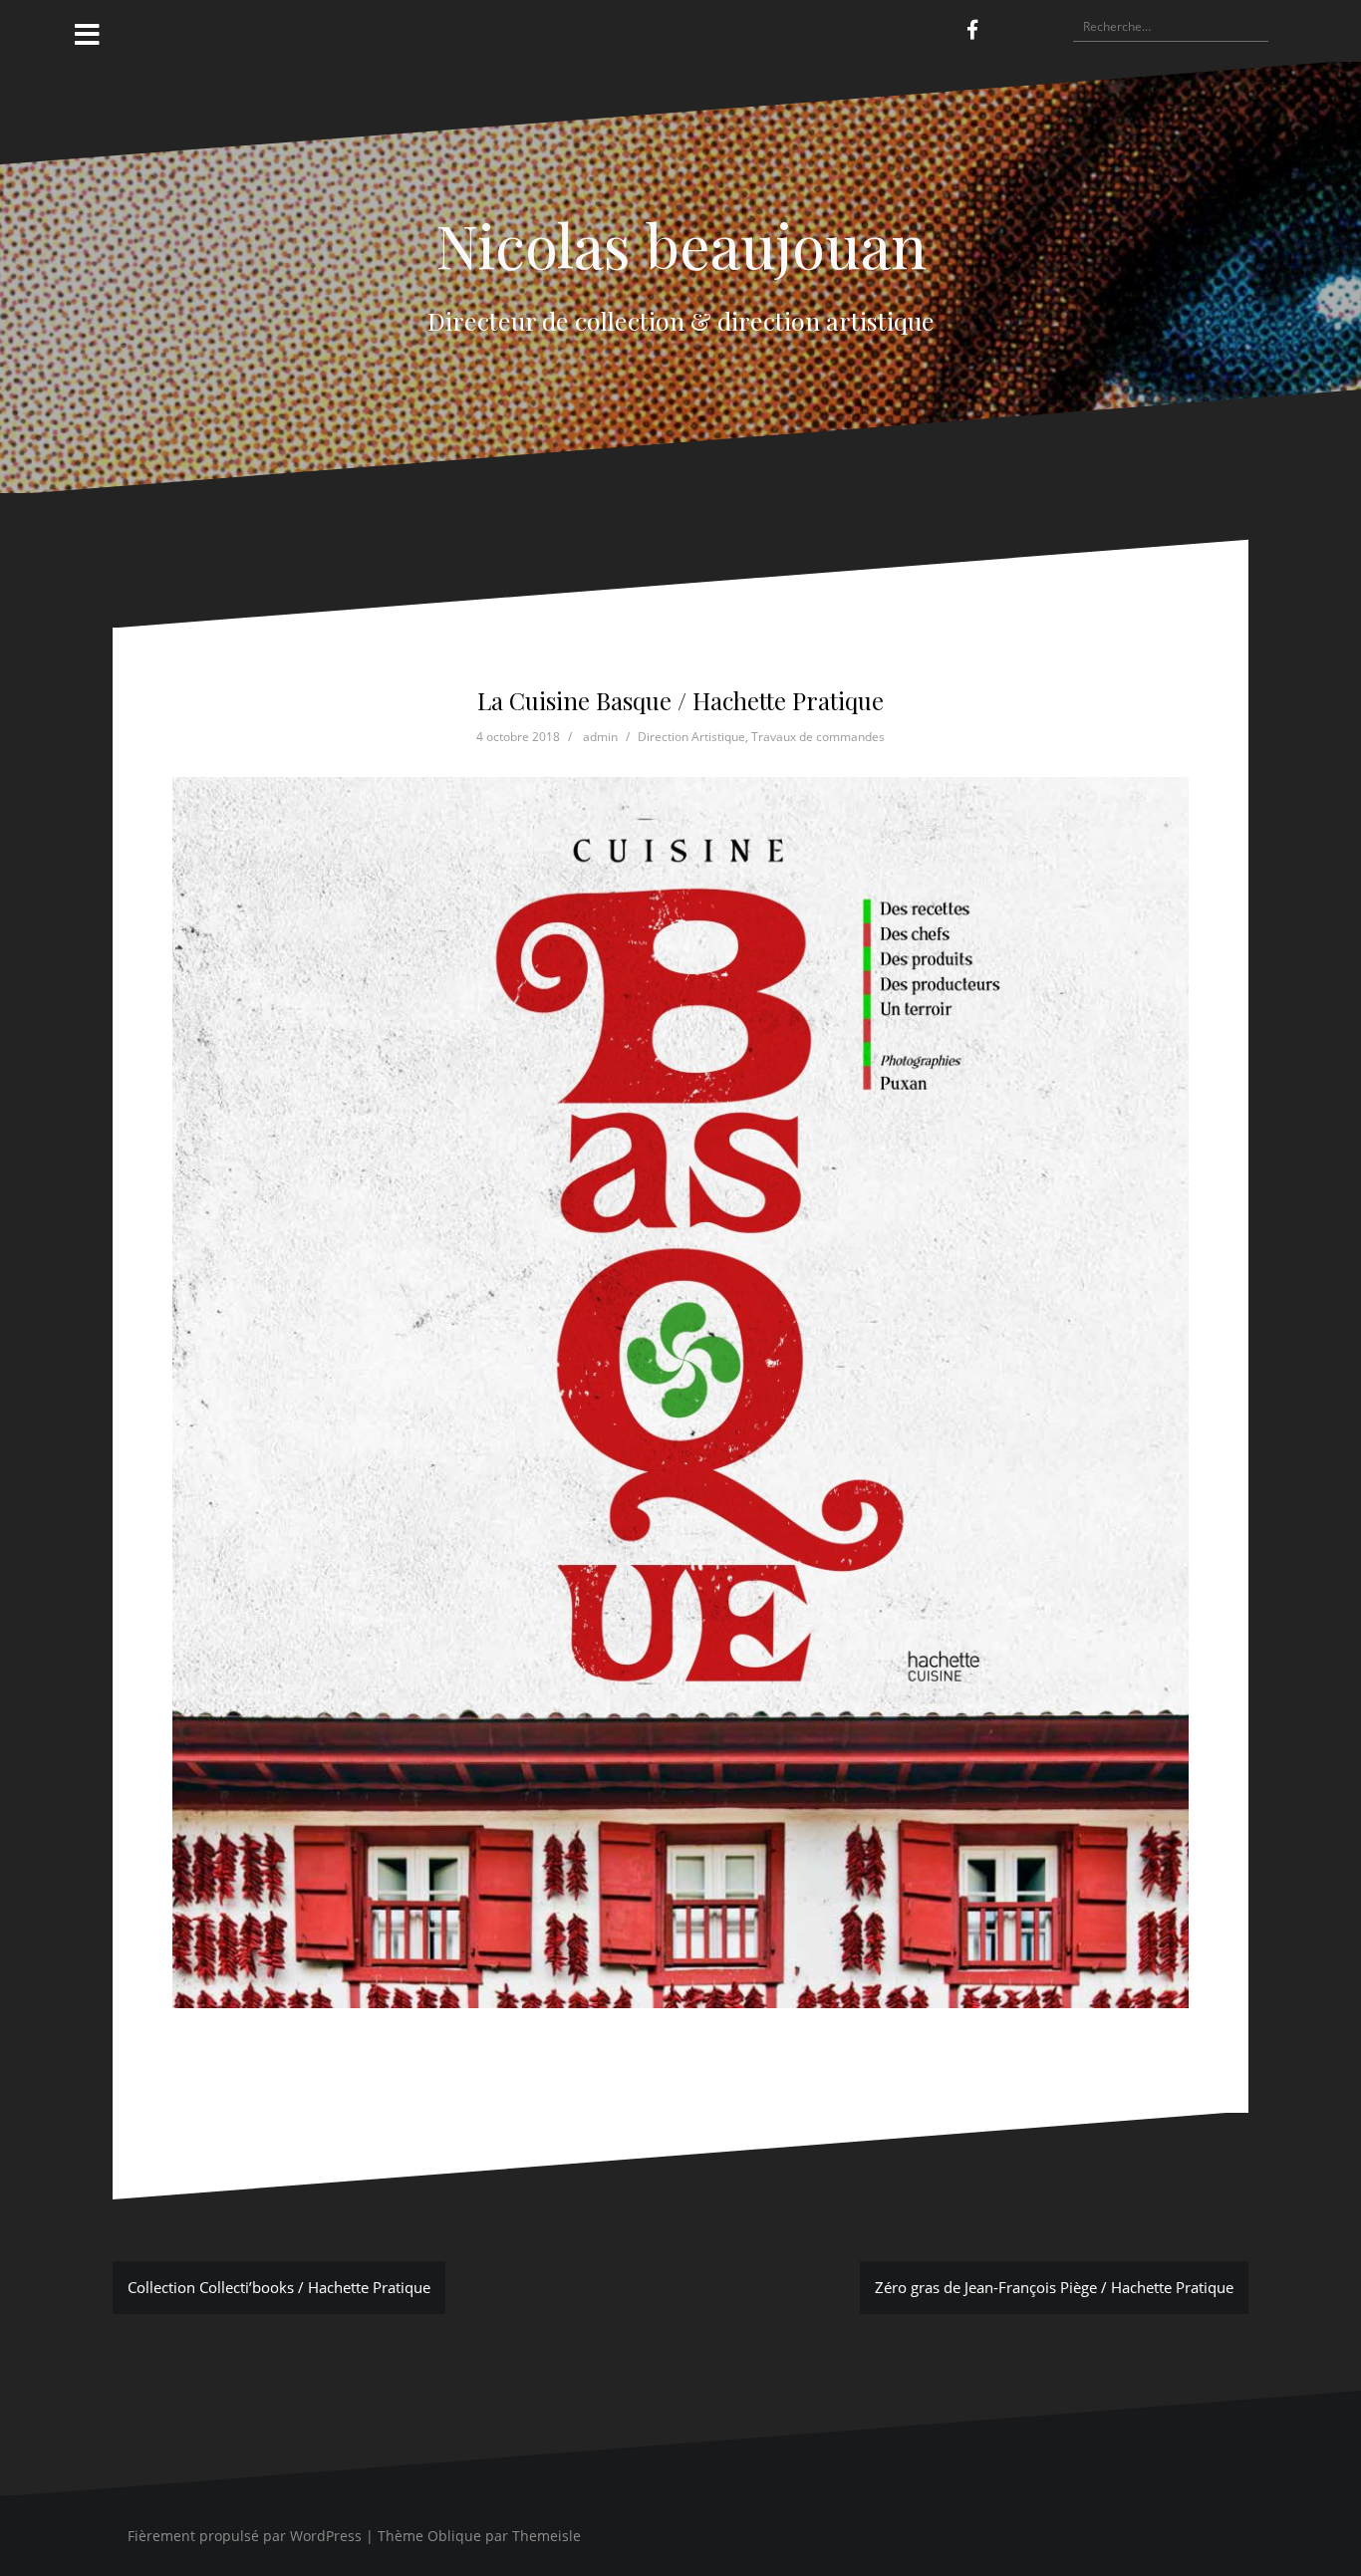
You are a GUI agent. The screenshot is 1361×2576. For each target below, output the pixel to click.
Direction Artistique (691, 737)
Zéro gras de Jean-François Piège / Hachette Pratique (1054, 2287)
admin (600, 737)
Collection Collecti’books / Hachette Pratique (279, 2287)
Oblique (454, 2536)
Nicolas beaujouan (681, 244)
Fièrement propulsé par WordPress (245, 2536)
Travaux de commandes (818, 737)
